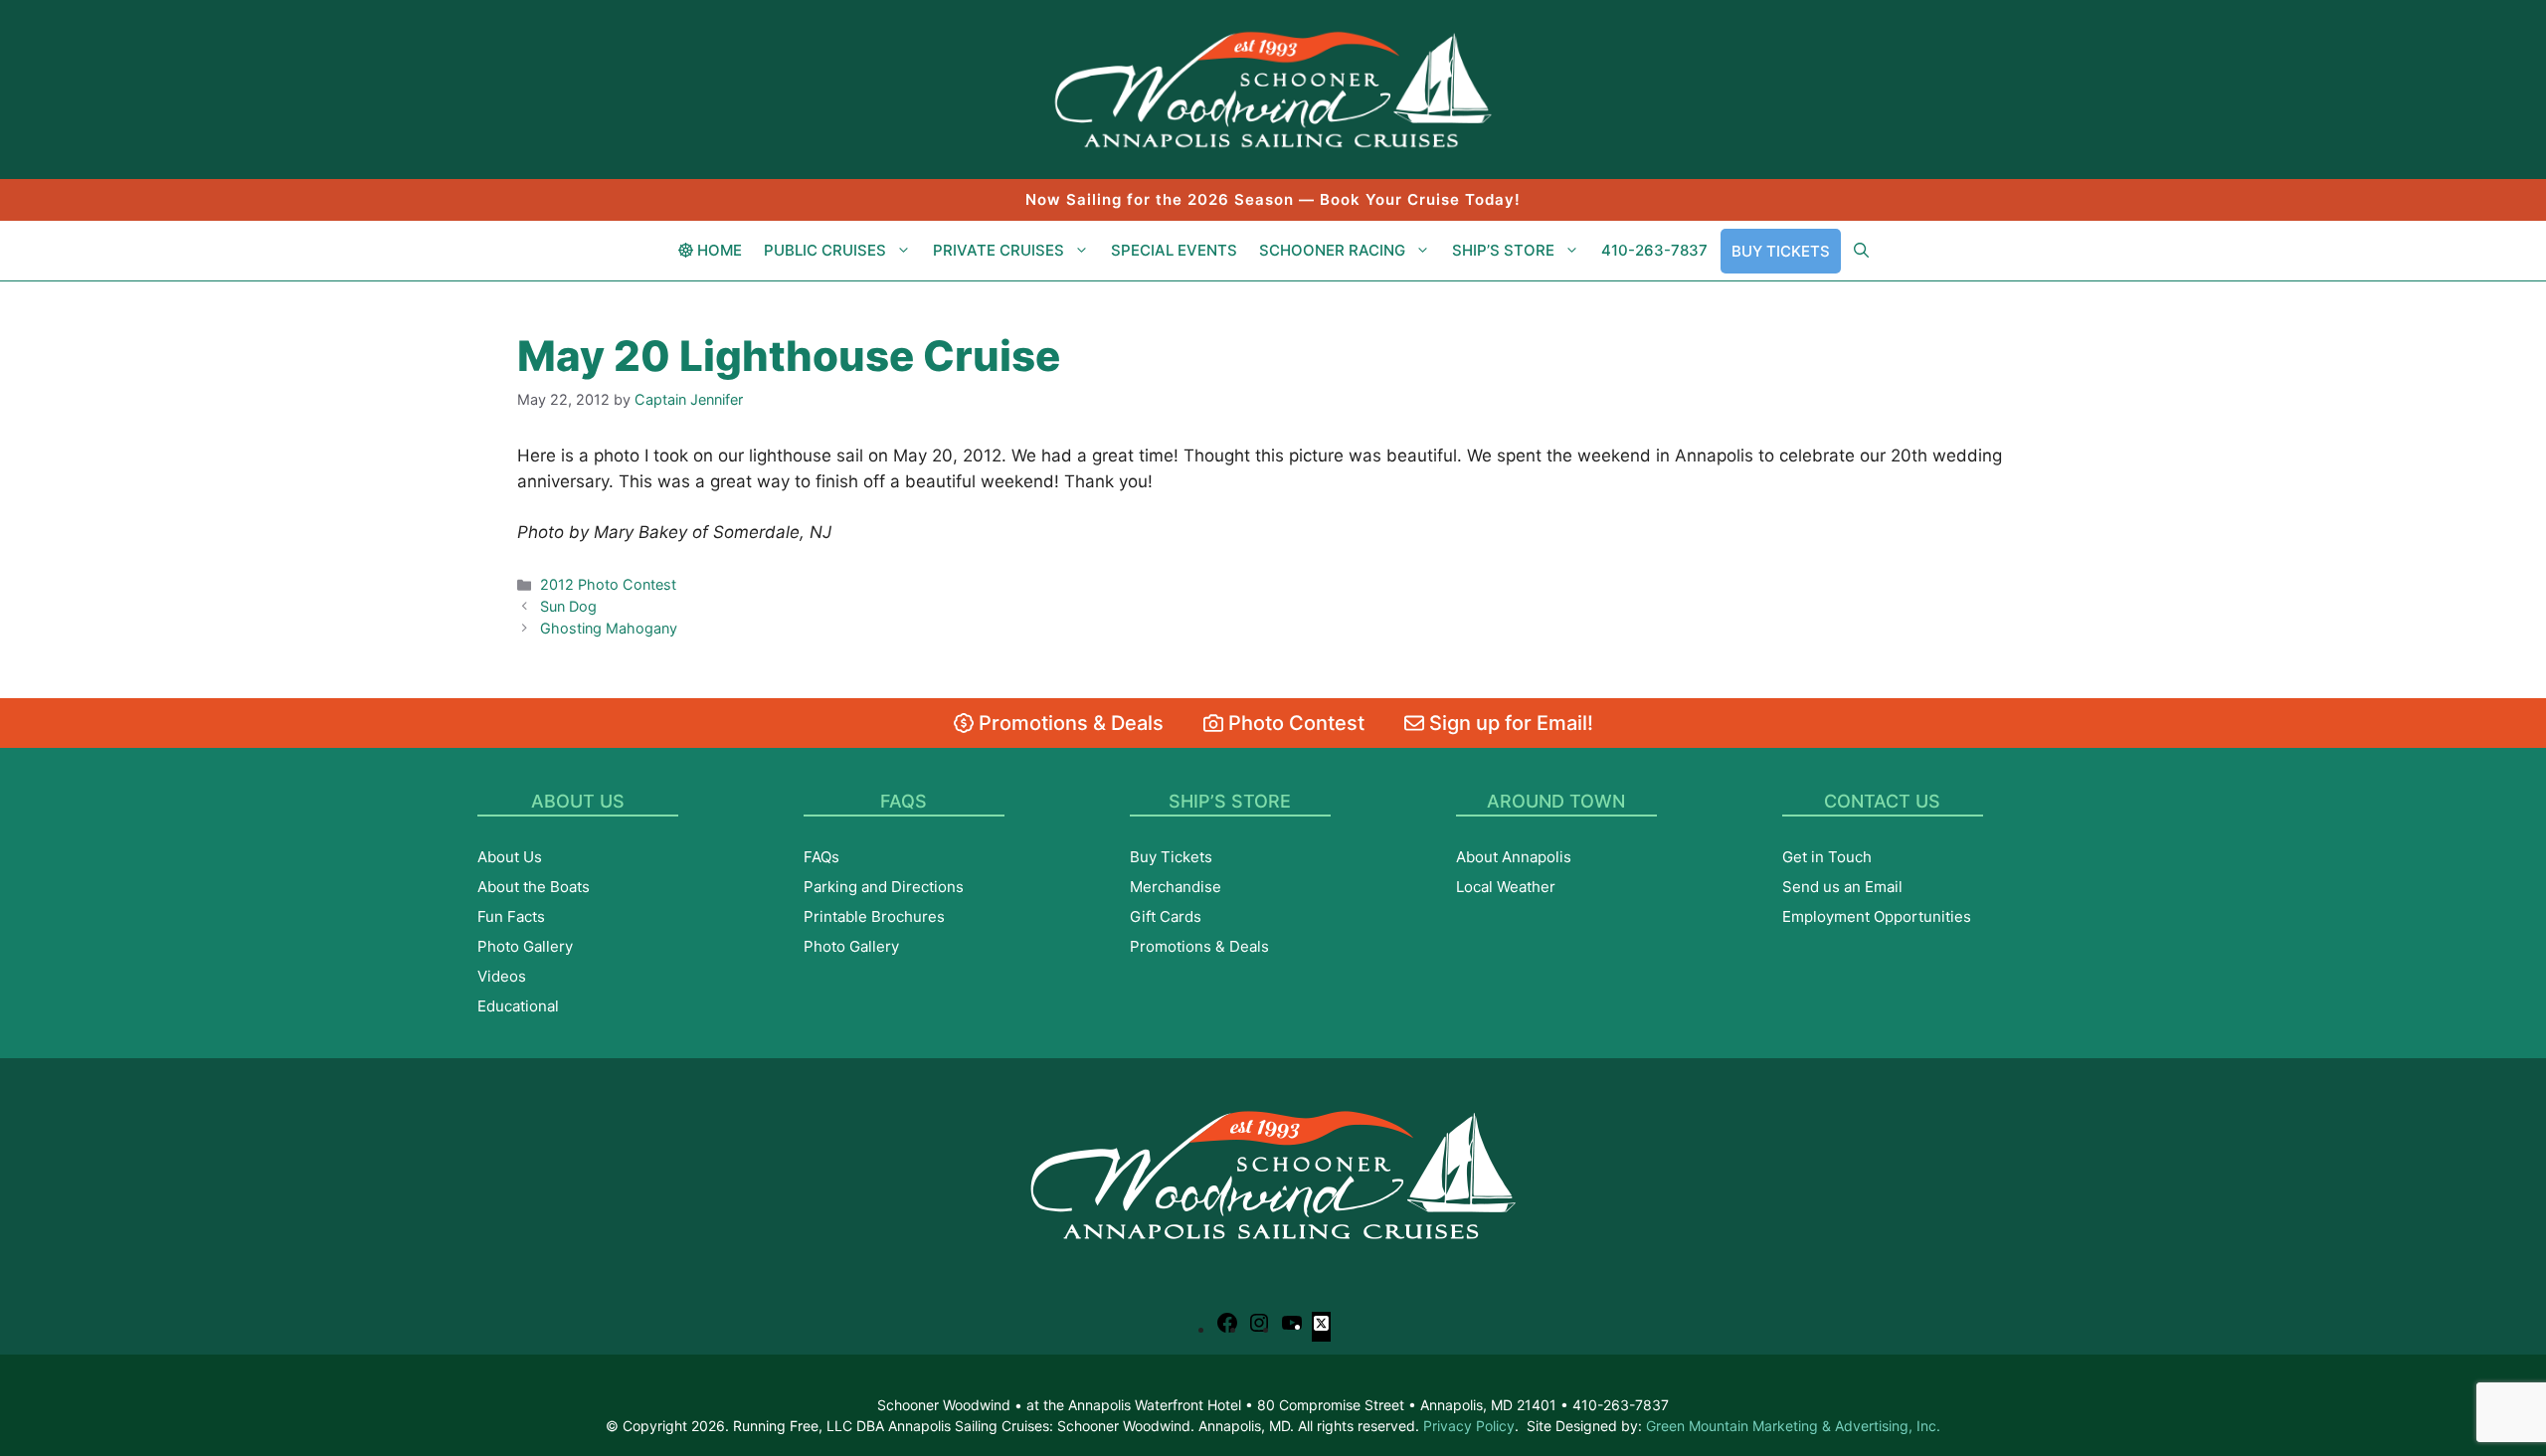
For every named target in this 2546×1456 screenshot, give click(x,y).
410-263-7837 (1654, 250)
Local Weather (1506, 887)
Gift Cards (1166, 916)
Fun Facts (511, 916)
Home (718, 250)
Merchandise (1176, 887)
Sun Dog (568, 606)
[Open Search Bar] (1861, 251)
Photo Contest (1294, 723)
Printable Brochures (874, 916)
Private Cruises (999, 250)
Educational (518, 1006)
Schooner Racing (1332, 250)
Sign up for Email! (1509, 723)
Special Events (1174, 250)
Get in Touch (1827, 857)
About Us (510, 857)
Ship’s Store (1503, 250)
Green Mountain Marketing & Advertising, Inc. (1793, 1426)
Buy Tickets (1781, 251)
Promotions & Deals (1069, 723)
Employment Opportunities (1877, 916)
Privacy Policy (1469, 1426)
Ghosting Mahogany (609, 628)
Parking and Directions (884, 887)
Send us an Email (1842, 887)
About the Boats (534, 887)
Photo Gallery (525, 946)
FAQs (821, 857)
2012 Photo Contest (608, 584)
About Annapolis (1514, 857)
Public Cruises (825, 250)
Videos (502, 976)
